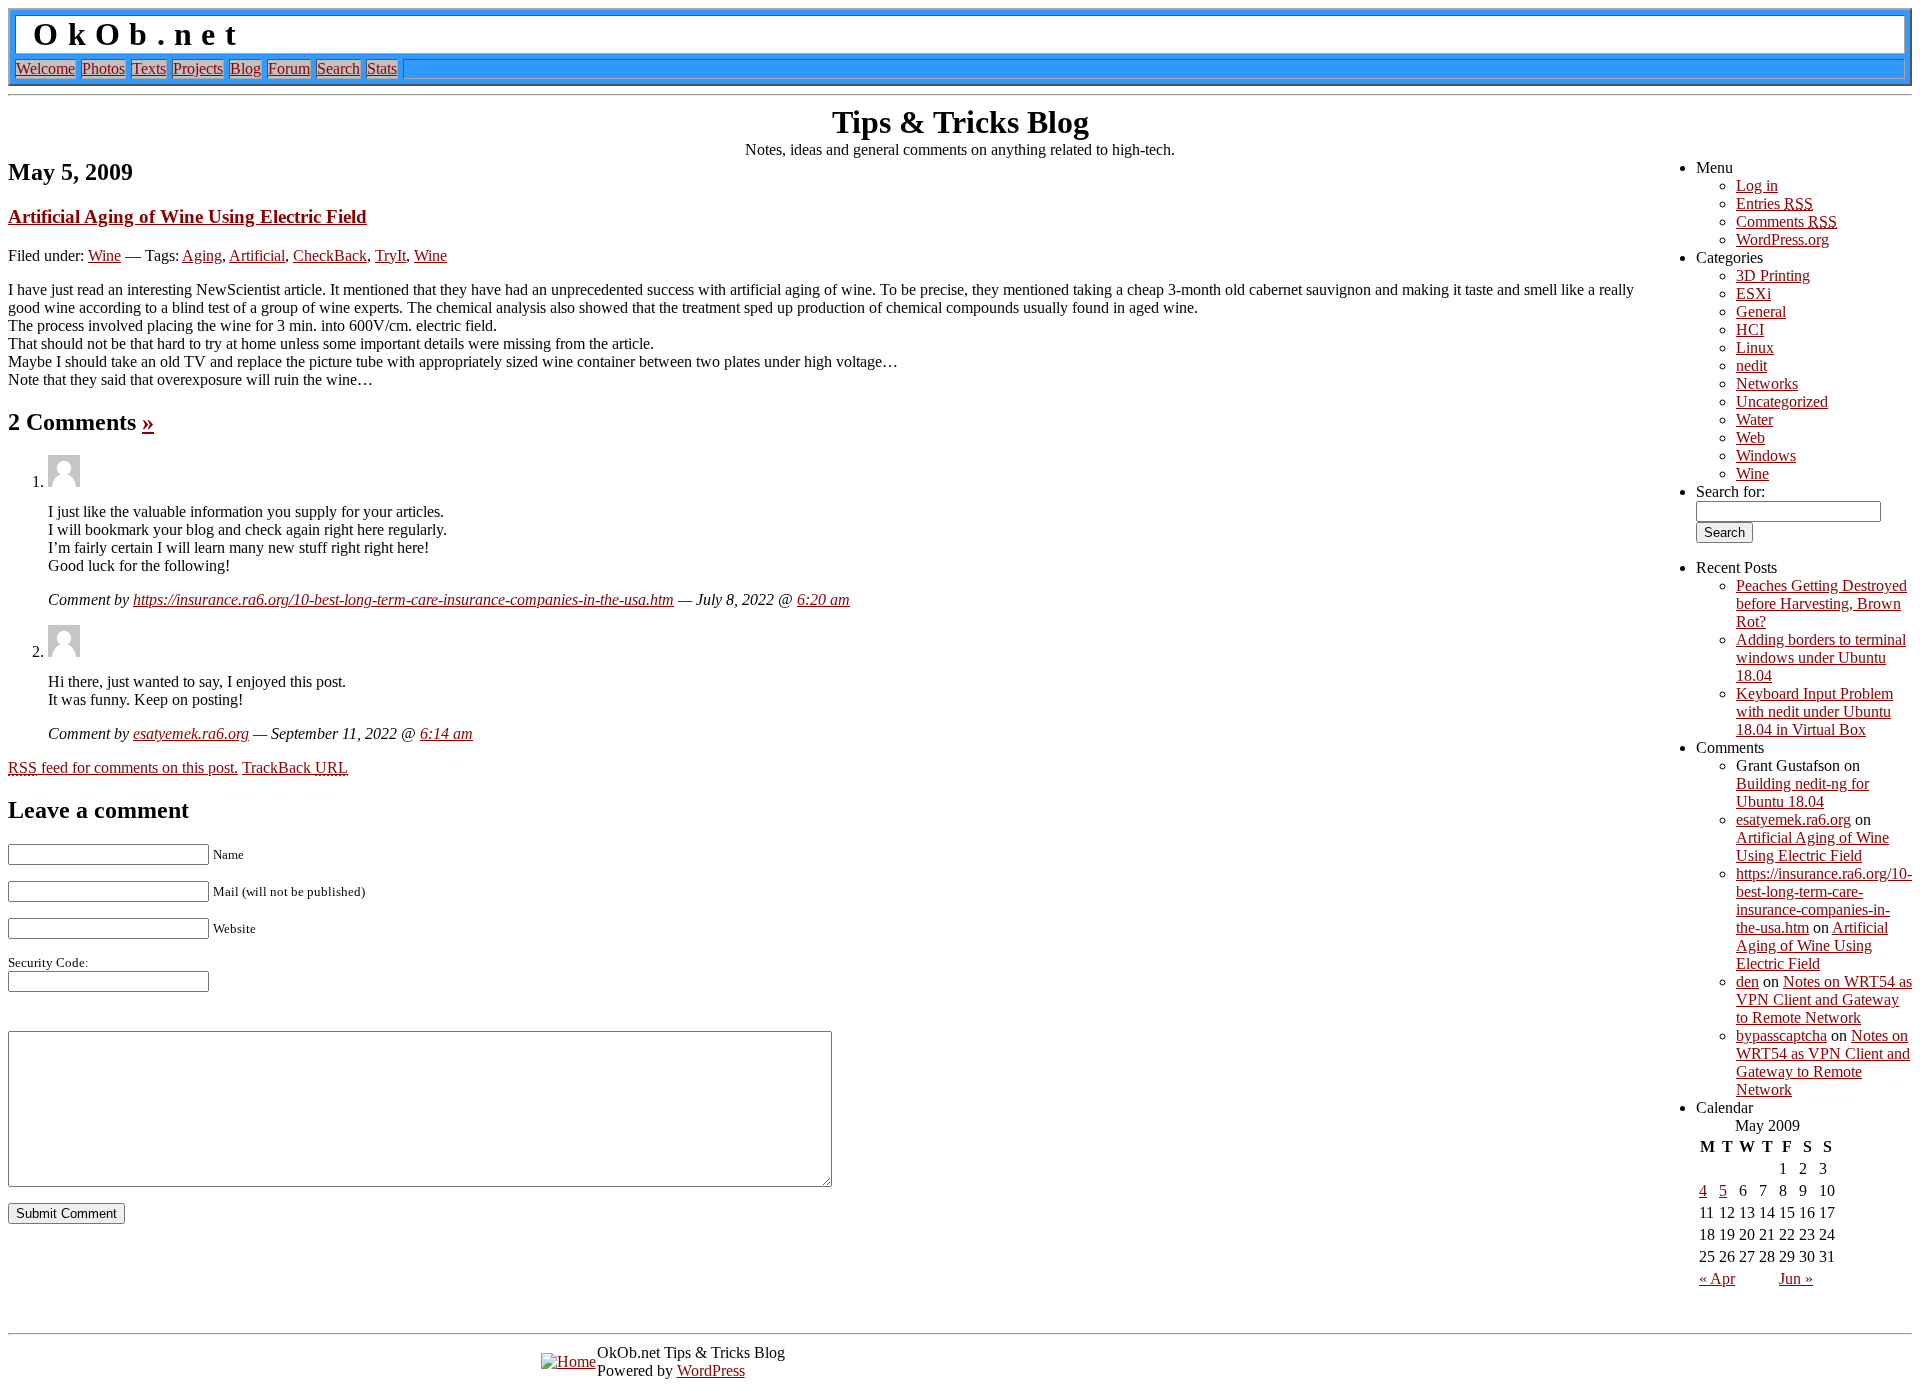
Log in (1757, 185)
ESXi (1753, 293)
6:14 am (446, 733)
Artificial (257, 255)
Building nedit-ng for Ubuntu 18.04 (1802, 792)
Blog (245, 68)
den (1747, 981)
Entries (1774, 203)
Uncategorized (1782, 401)
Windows (1766, 455)
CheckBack (330, 255)
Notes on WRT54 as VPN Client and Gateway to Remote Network (1824, 999)
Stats (382, 68)
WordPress (711, 1370)
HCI (1750, 329)
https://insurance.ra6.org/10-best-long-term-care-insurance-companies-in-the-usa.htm (403, 599)
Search (338, 68)
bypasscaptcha (1781, 1035)
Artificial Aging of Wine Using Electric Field (187, 216)
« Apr (1717, 1278)
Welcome (45, 68)
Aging (202, 255)
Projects (198, 68)
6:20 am (823, 599)
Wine (104, 255)
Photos (103, 68)
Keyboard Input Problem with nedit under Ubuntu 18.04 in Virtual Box (1814, 711)
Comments (1786, 221)
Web (1750, 437)
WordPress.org (1782, 239)
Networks (1767, 383)
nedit (1751, 365)
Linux (1755, 347)
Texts (149, 68)
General (1761, 311)
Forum (289, 68)
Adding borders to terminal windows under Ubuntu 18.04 (1821, 657)
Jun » (1796, 1278)
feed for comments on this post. (123, 767)
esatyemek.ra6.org (191, 733)
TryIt (390, 255)
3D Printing (1773, 275)
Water (1754, 419)
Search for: (1730, 491)
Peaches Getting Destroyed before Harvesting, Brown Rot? (1821, 603)
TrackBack (295, 767)
